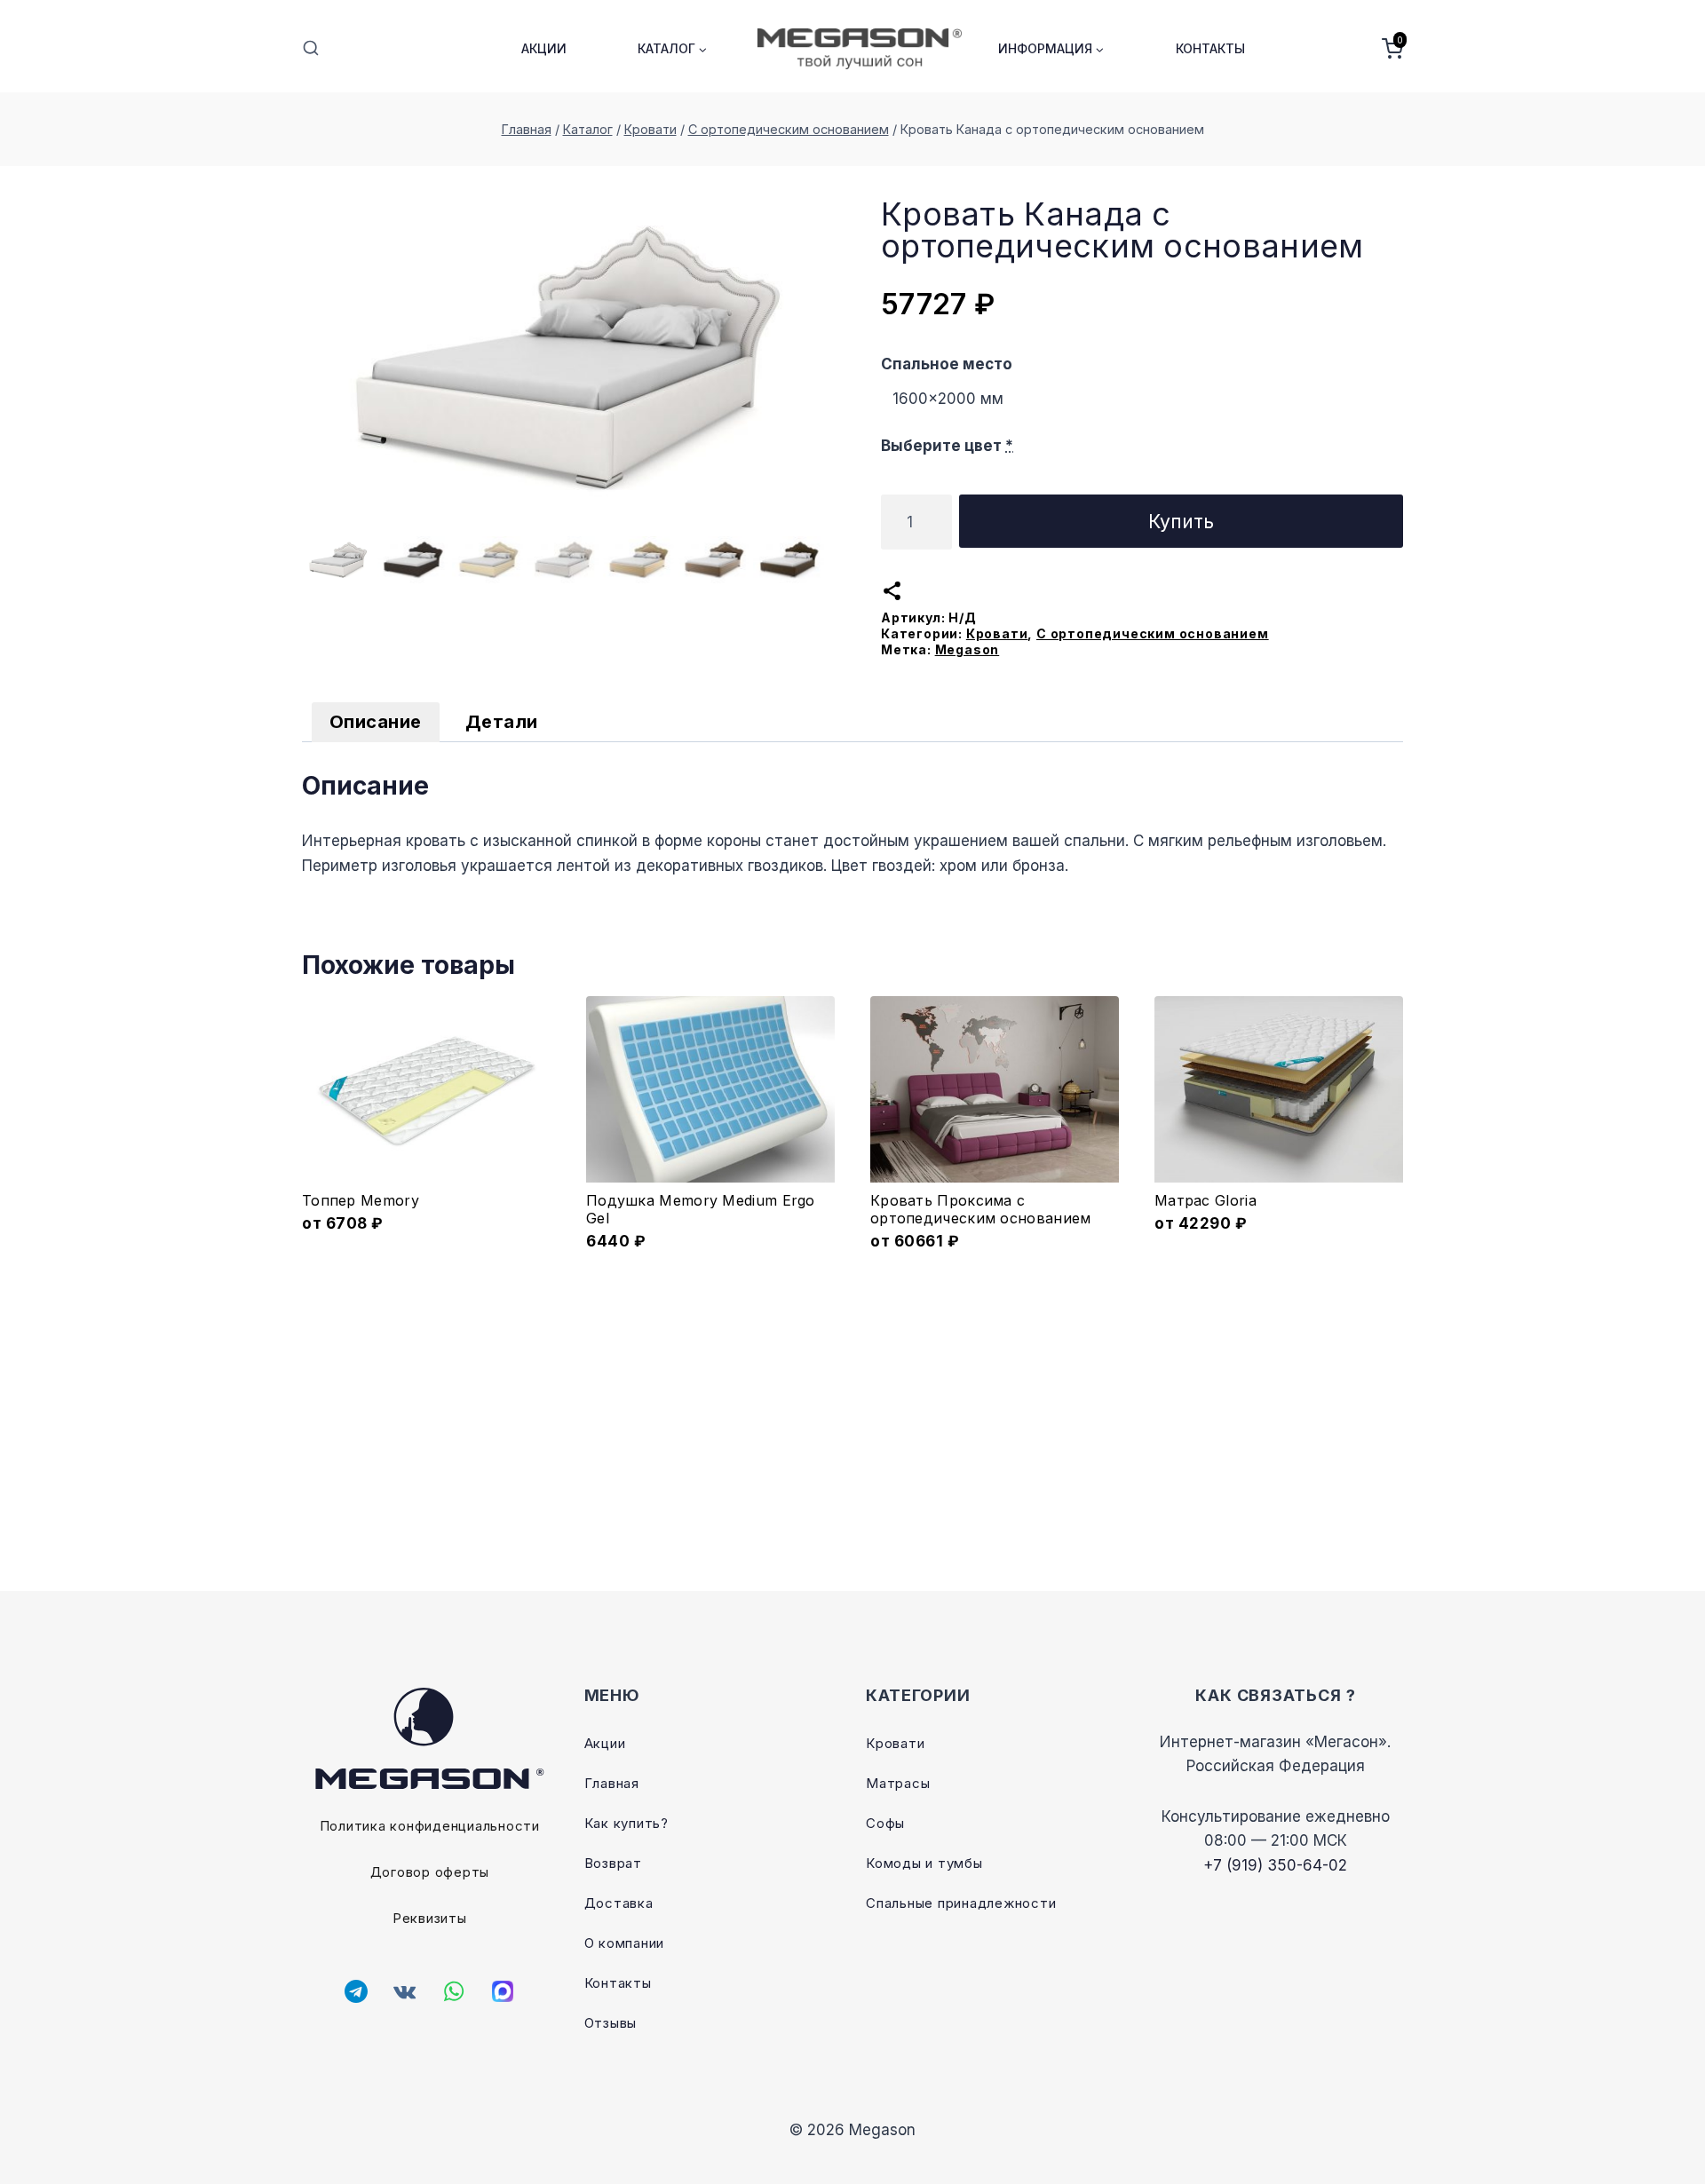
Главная (612, 1783)
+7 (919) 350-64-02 (1275, 1865)
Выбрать (427, 1239)
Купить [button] (711, 1239)
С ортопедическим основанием (1153, 633)
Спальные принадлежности (961, 1903)
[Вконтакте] (405, 1991)
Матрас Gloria (1205, 1200)
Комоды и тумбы (924, 1863)
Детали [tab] (502, 722)
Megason (967, 649)
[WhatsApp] (454, 1991)
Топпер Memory (361, 1200)
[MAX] (503, 1991)
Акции (544, 48)
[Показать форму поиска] (311, 49)
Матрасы (898, 1783)
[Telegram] (356, 1991)
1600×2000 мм (948, 399)
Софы (885, 1823)
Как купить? (626, 1823)
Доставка (619, 1903)
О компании (625, 1943)
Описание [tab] (376, 722)
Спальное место (947, 364)
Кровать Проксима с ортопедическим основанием (981, 1209)
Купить (1181, 521)
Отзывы (611, 2023)
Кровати (997, 633)
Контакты (1210, 48)
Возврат (613, 1863)
